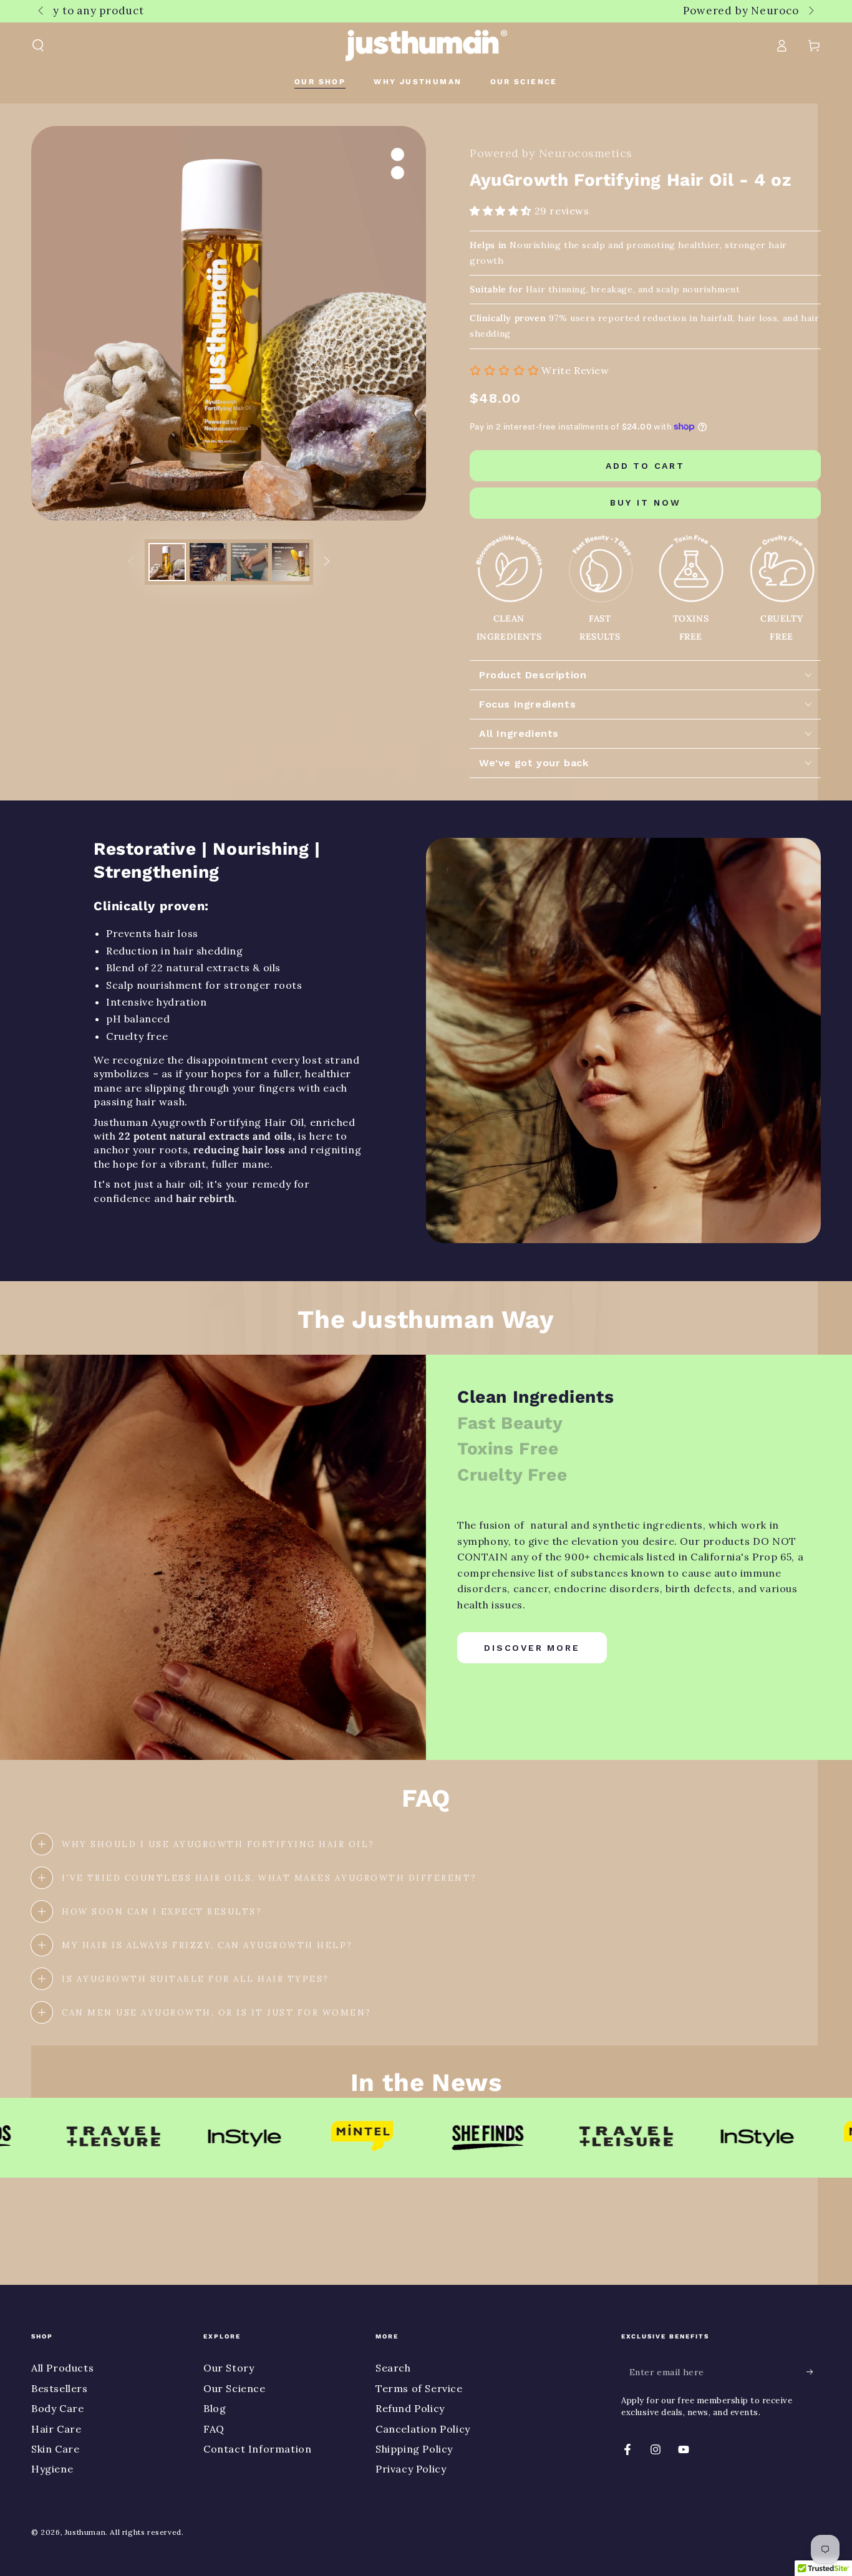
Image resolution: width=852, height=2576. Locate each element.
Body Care (57, 2408)
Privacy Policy (411, 2469)
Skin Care (55, 2449)
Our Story (229, 2368)
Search (393, 2368)
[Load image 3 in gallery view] (249, 562)
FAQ (214, 2429)
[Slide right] (810, 11)
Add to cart (645, 466)
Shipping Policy (414, 2449)
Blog (215, 2408)
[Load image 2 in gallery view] (208, 562)
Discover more (532, 1648)
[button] (38, 46)
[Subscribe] (814, 2372)
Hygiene (52, 2469)
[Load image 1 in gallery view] (167, 562)
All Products (62, 2368)
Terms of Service (419, 2388)
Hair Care (56, 2429)
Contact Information (257, 2449)
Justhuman (85, 2532)
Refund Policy (410, 2408)
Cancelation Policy (423, 2429)
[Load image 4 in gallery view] (291, 562)
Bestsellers (60, 2388)
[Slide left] (42, 11)
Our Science (235, 2388)
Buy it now (646, 502)
